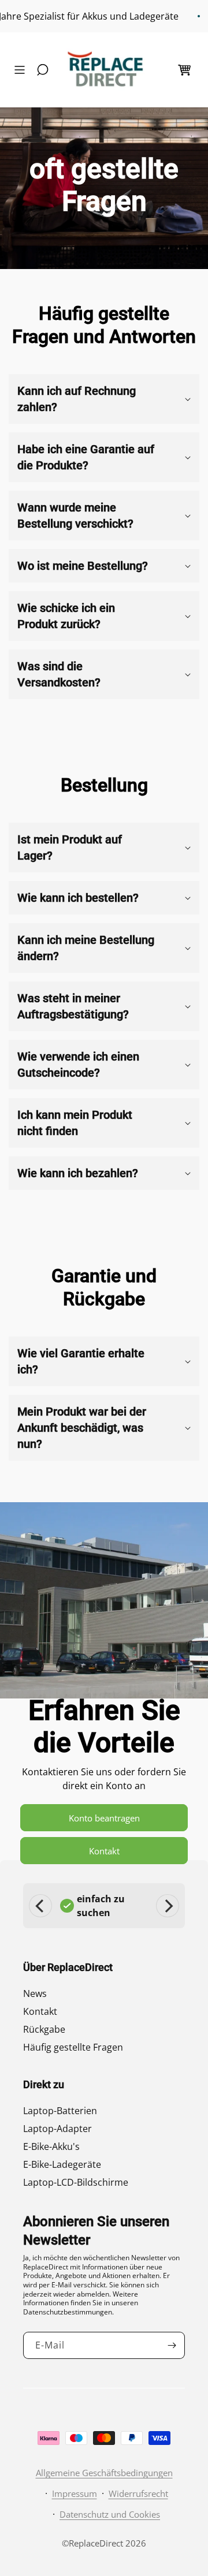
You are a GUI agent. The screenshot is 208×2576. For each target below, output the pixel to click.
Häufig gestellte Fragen (73, 2047)
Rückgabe (44, 2029)
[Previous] (40, 1906)
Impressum (75, 2493)
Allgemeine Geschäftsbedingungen (104, 2473)
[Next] (168, 1906)
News (35, 1993)
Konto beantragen (104, 1818)
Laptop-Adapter (57, 2129)
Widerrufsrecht (138, 2493)
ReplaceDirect (96, 2543)
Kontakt (104, 1851)
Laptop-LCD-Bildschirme (76, 2182)
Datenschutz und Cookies (110, 2514)
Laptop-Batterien (60, 2111)
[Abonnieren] (172, 2345)
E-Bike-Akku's (51, 2146)
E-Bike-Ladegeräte (62, 2164)
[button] (23, 70)
